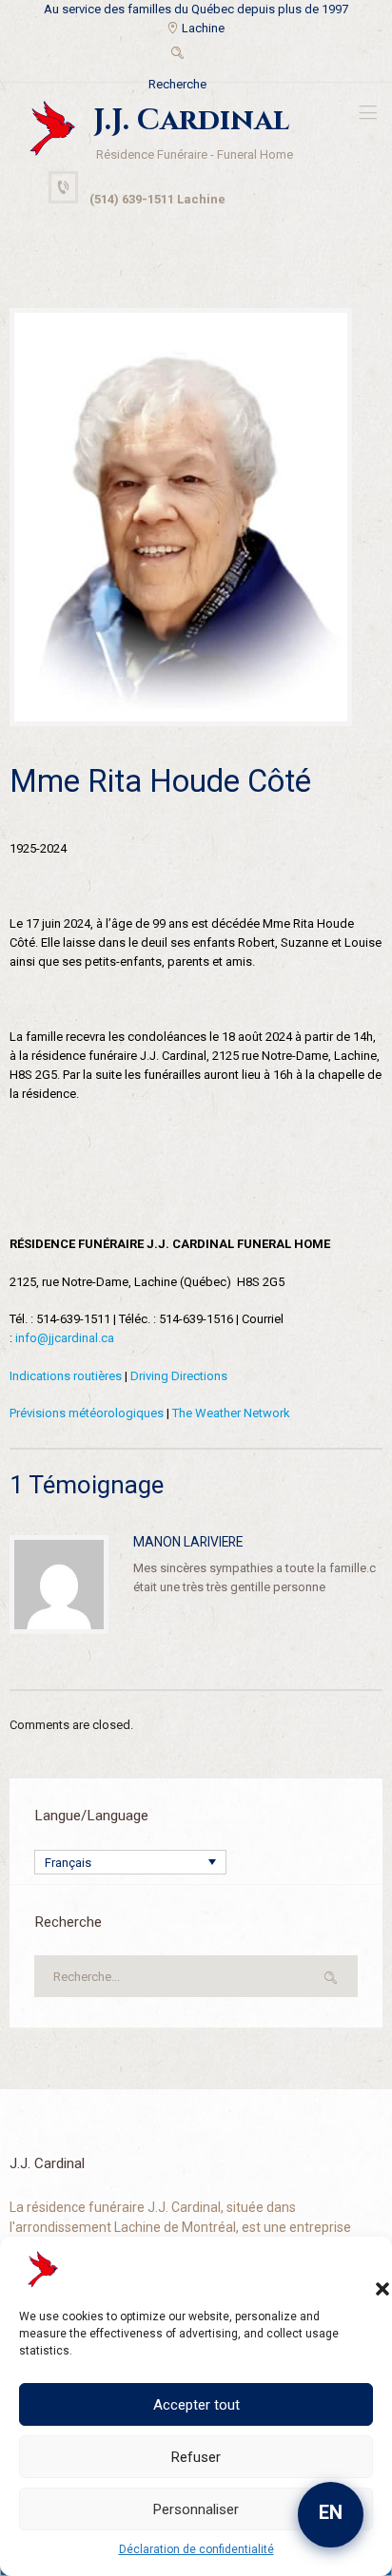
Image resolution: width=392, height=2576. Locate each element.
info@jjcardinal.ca (65, 1338)
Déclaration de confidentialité (196, 2549)
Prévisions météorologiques (87, 1413)
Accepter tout (196, 2405)
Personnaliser (196, 2509)
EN (331, 2512)
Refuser (196, 2457)
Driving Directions (179, 1376)
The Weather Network (231, 1413)
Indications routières (66, 1376)
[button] (363, 2270)
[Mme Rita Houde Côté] (181, 517)
